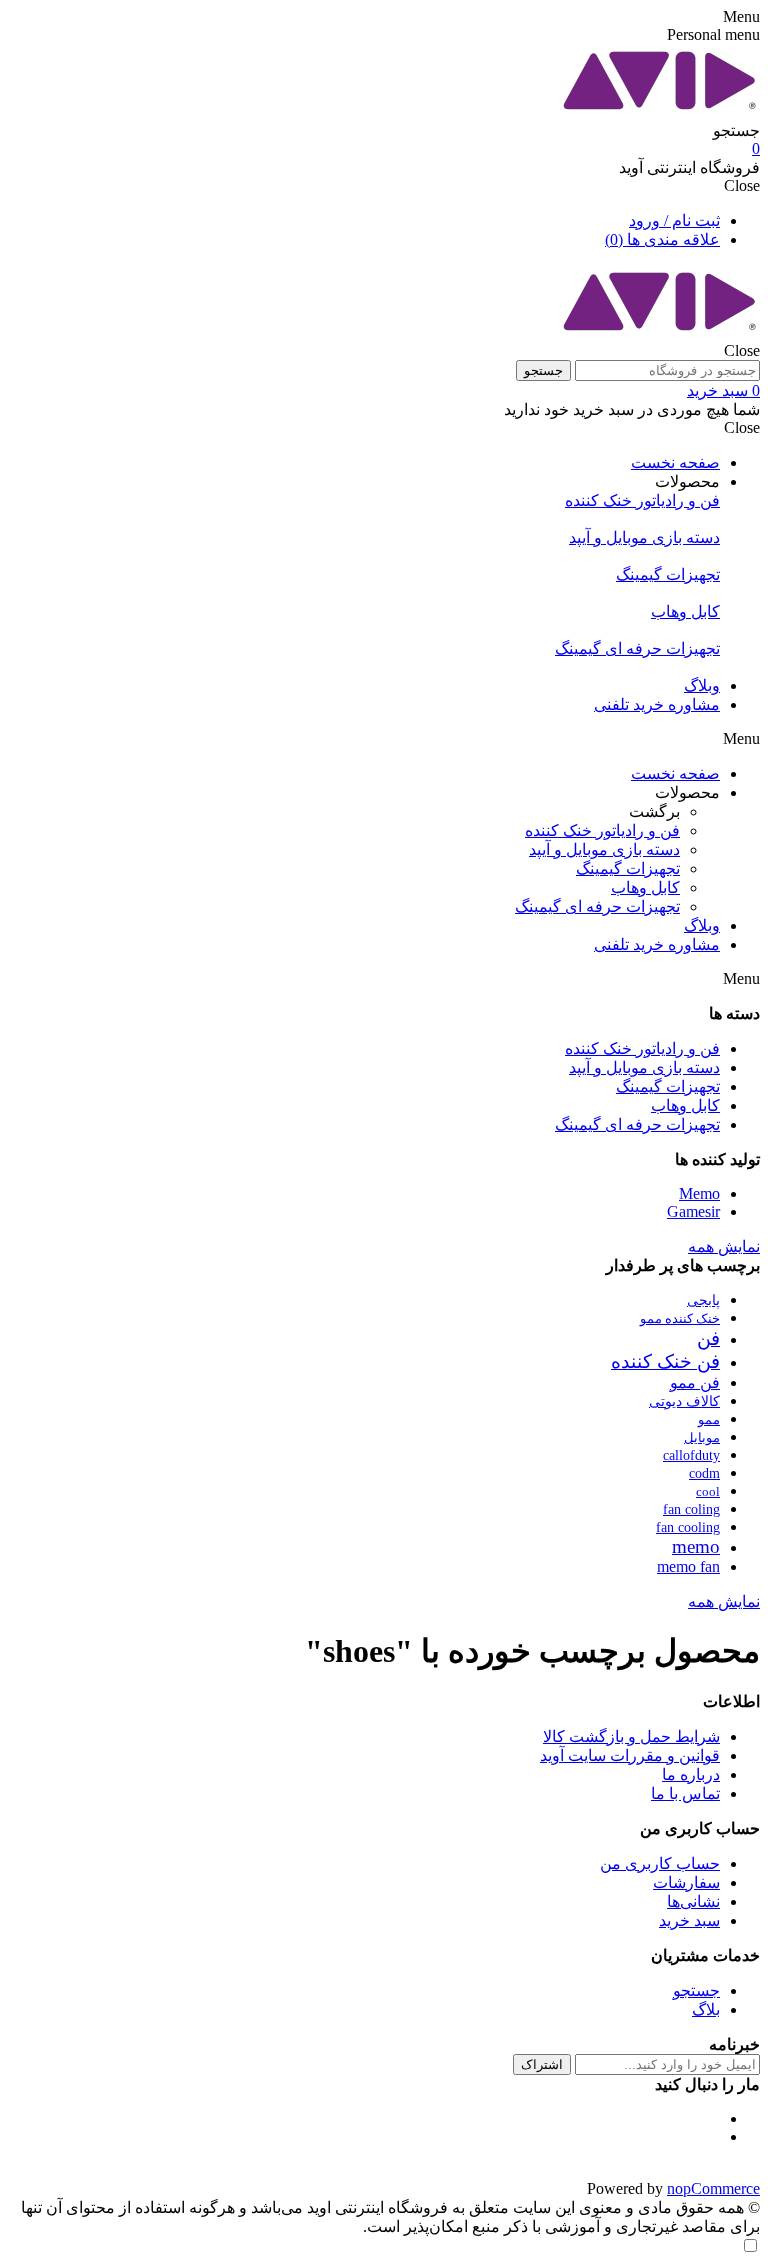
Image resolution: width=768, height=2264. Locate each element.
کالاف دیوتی (684, 1401)
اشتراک (542, 2064)
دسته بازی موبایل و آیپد (644, 1067)
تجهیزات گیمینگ (668, 1086)
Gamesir (693, 1211)
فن (708, 1338)
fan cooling (688, 1527)
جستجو (543, 370)
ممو (709, 1420)
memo (696, 1546)
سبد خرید (689, 1920)
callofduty (691, 1455)
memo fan (688, 1566)
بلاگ (706, 2009)
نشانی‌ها (693, 1901)
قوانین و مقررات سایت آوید (630, 1755)
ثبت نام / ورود (674, 220)
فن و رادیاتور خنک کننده (642, 1048)
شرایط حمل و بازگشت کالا (631, 1736)
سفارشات (686, 1882)
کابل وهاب (685, 1105)
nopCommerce (713, 2188)
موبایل (702, 1438)
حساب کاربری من (660, 1863)
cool (708, 1492)
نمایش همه (724, 1246)
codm (704, 1473)
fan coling (691, 1509)
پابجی (703, 1300)
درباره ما (691, 1774)
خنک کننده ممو (680, 1319)
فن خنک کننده (665, 1361)
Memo (699, 1193)
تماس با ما (685, 1793)
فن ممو (695, 1382)
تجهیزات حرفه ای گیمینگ (637, 1124)
